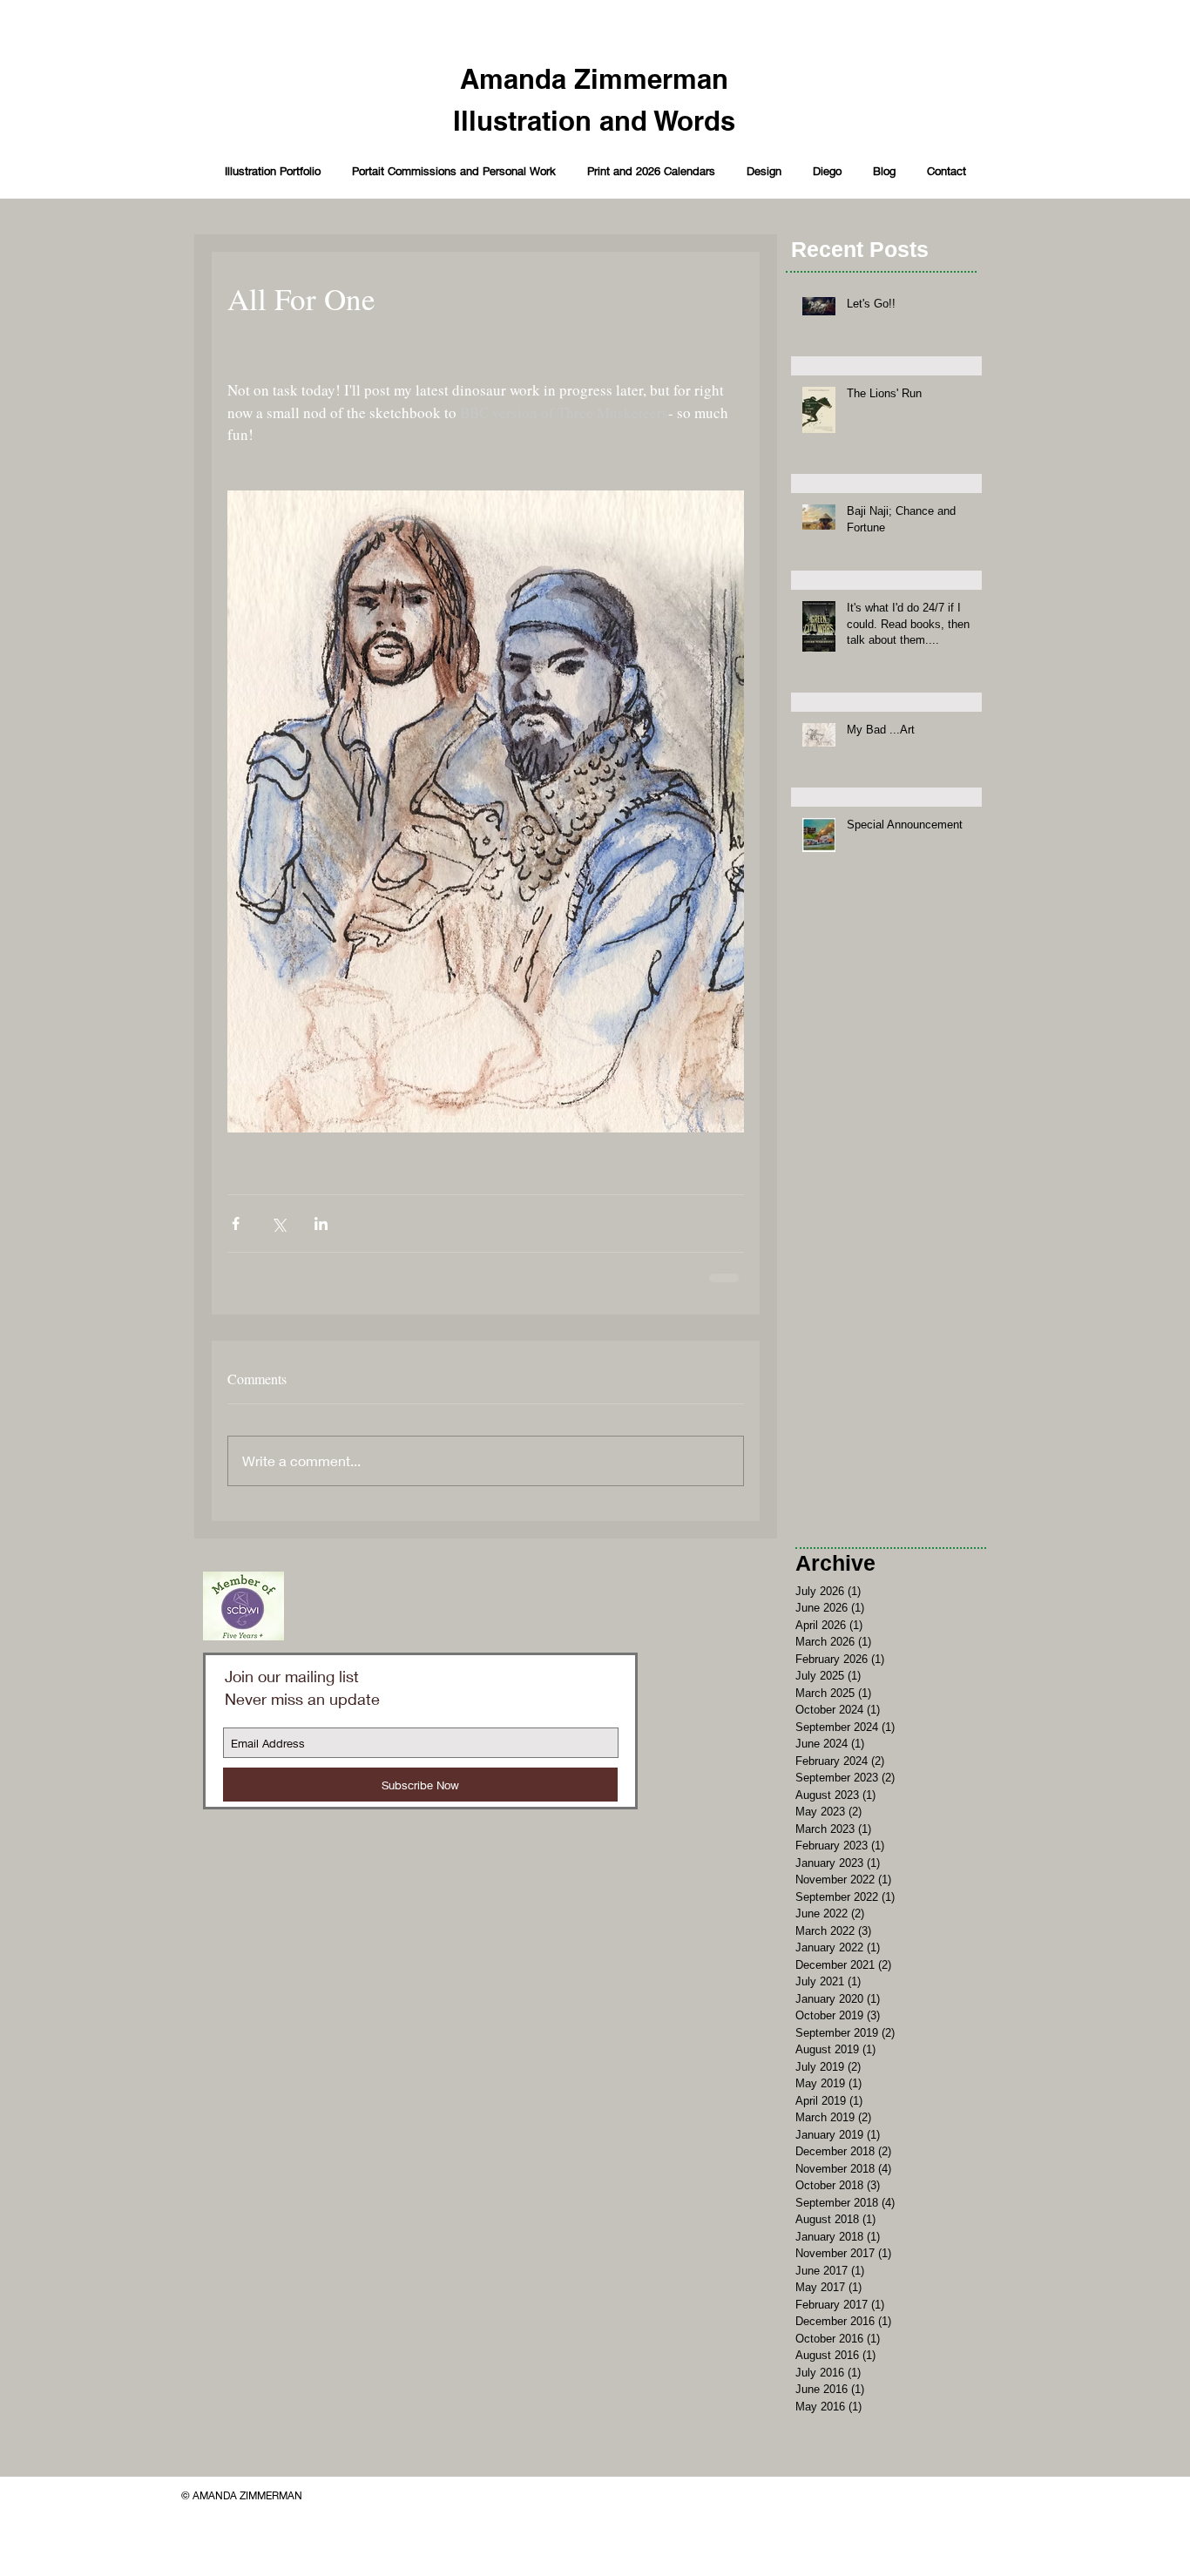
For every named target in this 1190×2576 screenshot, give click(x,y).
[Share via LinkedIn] (321, 1224)
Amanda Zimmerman (594, 79)
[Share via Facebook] (236, 1224)
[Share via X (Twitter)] (278, 1224)
